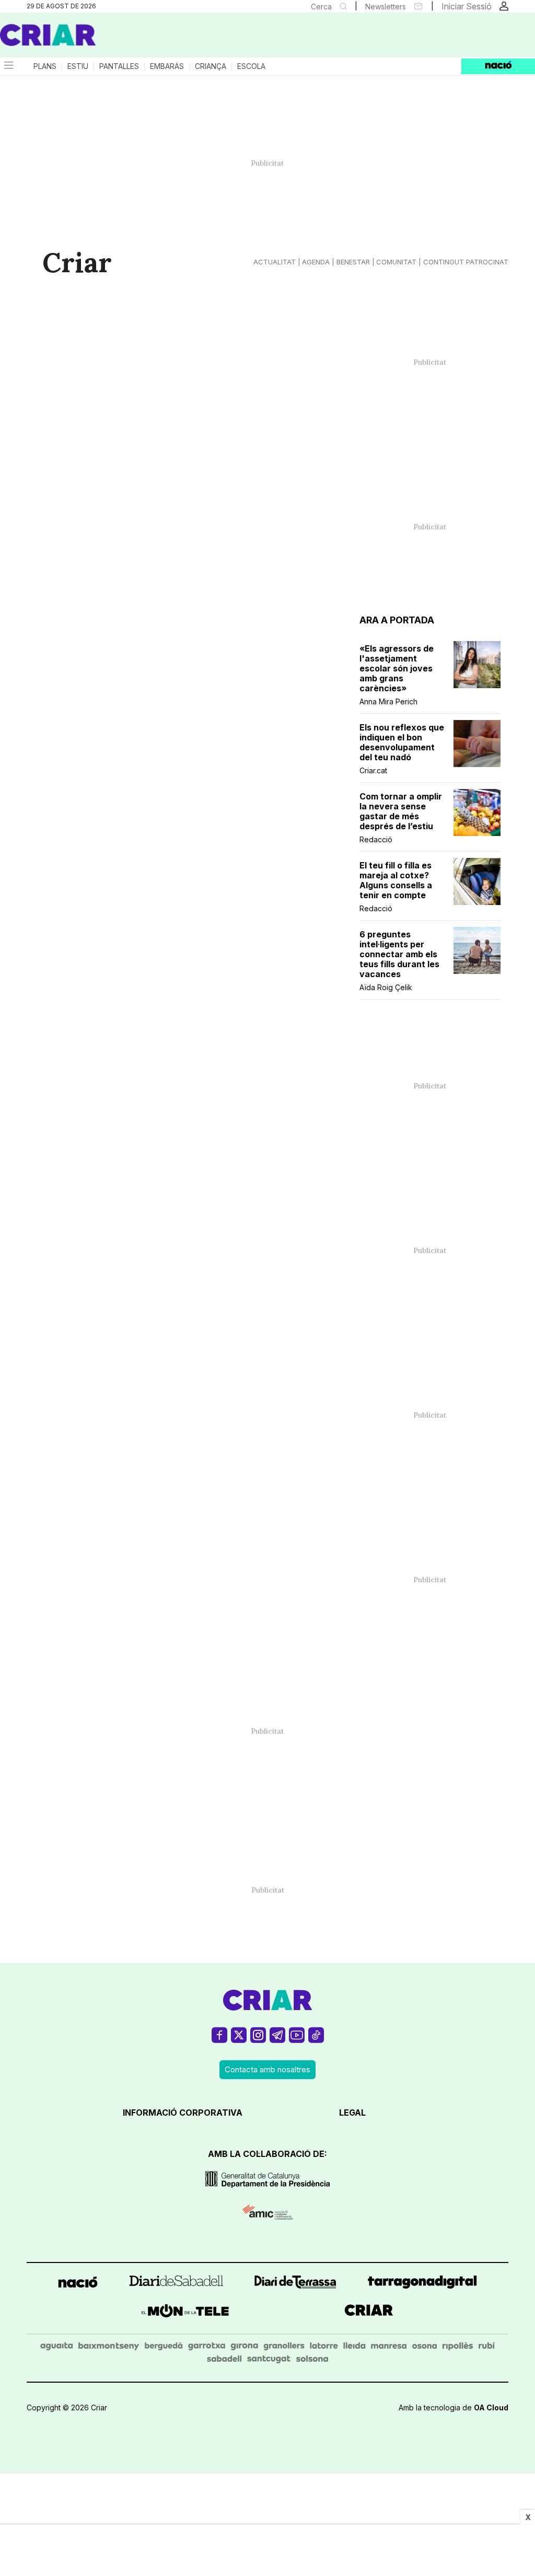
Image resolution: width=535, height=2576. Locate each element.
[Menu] (8, 66)
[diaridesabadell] (176, 2284)
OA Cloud (491, 2407)
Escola (251, 66)
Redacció (376, 839)
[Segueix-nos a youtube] (297, 2040)
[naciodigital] (78, 2284)
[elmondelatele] (185, 2313)
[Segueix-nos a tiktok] (316, 2040)
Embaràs (167, 66)
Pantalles (119, 66)
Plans (45, 66)
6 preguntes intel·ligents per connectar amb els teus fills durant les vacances (399, 954)
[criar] (369, 2313)
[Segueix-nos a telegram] (277, 2040)
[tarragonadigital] (422, 2284)
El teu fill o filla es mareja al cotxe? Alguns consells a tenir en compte (396, 880)
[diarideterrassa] (295, 2284)
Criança (211, 66)
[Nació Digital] (102, 39)
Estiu (78, 66)
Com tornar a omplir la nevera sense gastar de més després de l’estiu (401, 811)
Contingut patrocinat (466, 262)
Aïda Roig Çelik (386, 987)
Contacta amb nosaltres (267, 2069)
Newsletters (386, 7)
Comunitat (396, 262)
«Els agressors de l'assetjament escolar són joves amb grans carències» (397, 669)
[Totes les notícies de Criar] (48, 35)
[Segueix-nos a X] (239, 2040)
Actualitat (275, 262)
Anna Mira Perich (388, 701)
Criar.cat (373, 770)
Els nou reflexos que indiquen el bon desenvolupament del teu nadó (402, 742)
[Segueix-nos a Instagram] (258, 2040)
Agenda (316, 262)
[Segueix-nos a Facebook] (219, 2040)
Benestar (353, 262)
